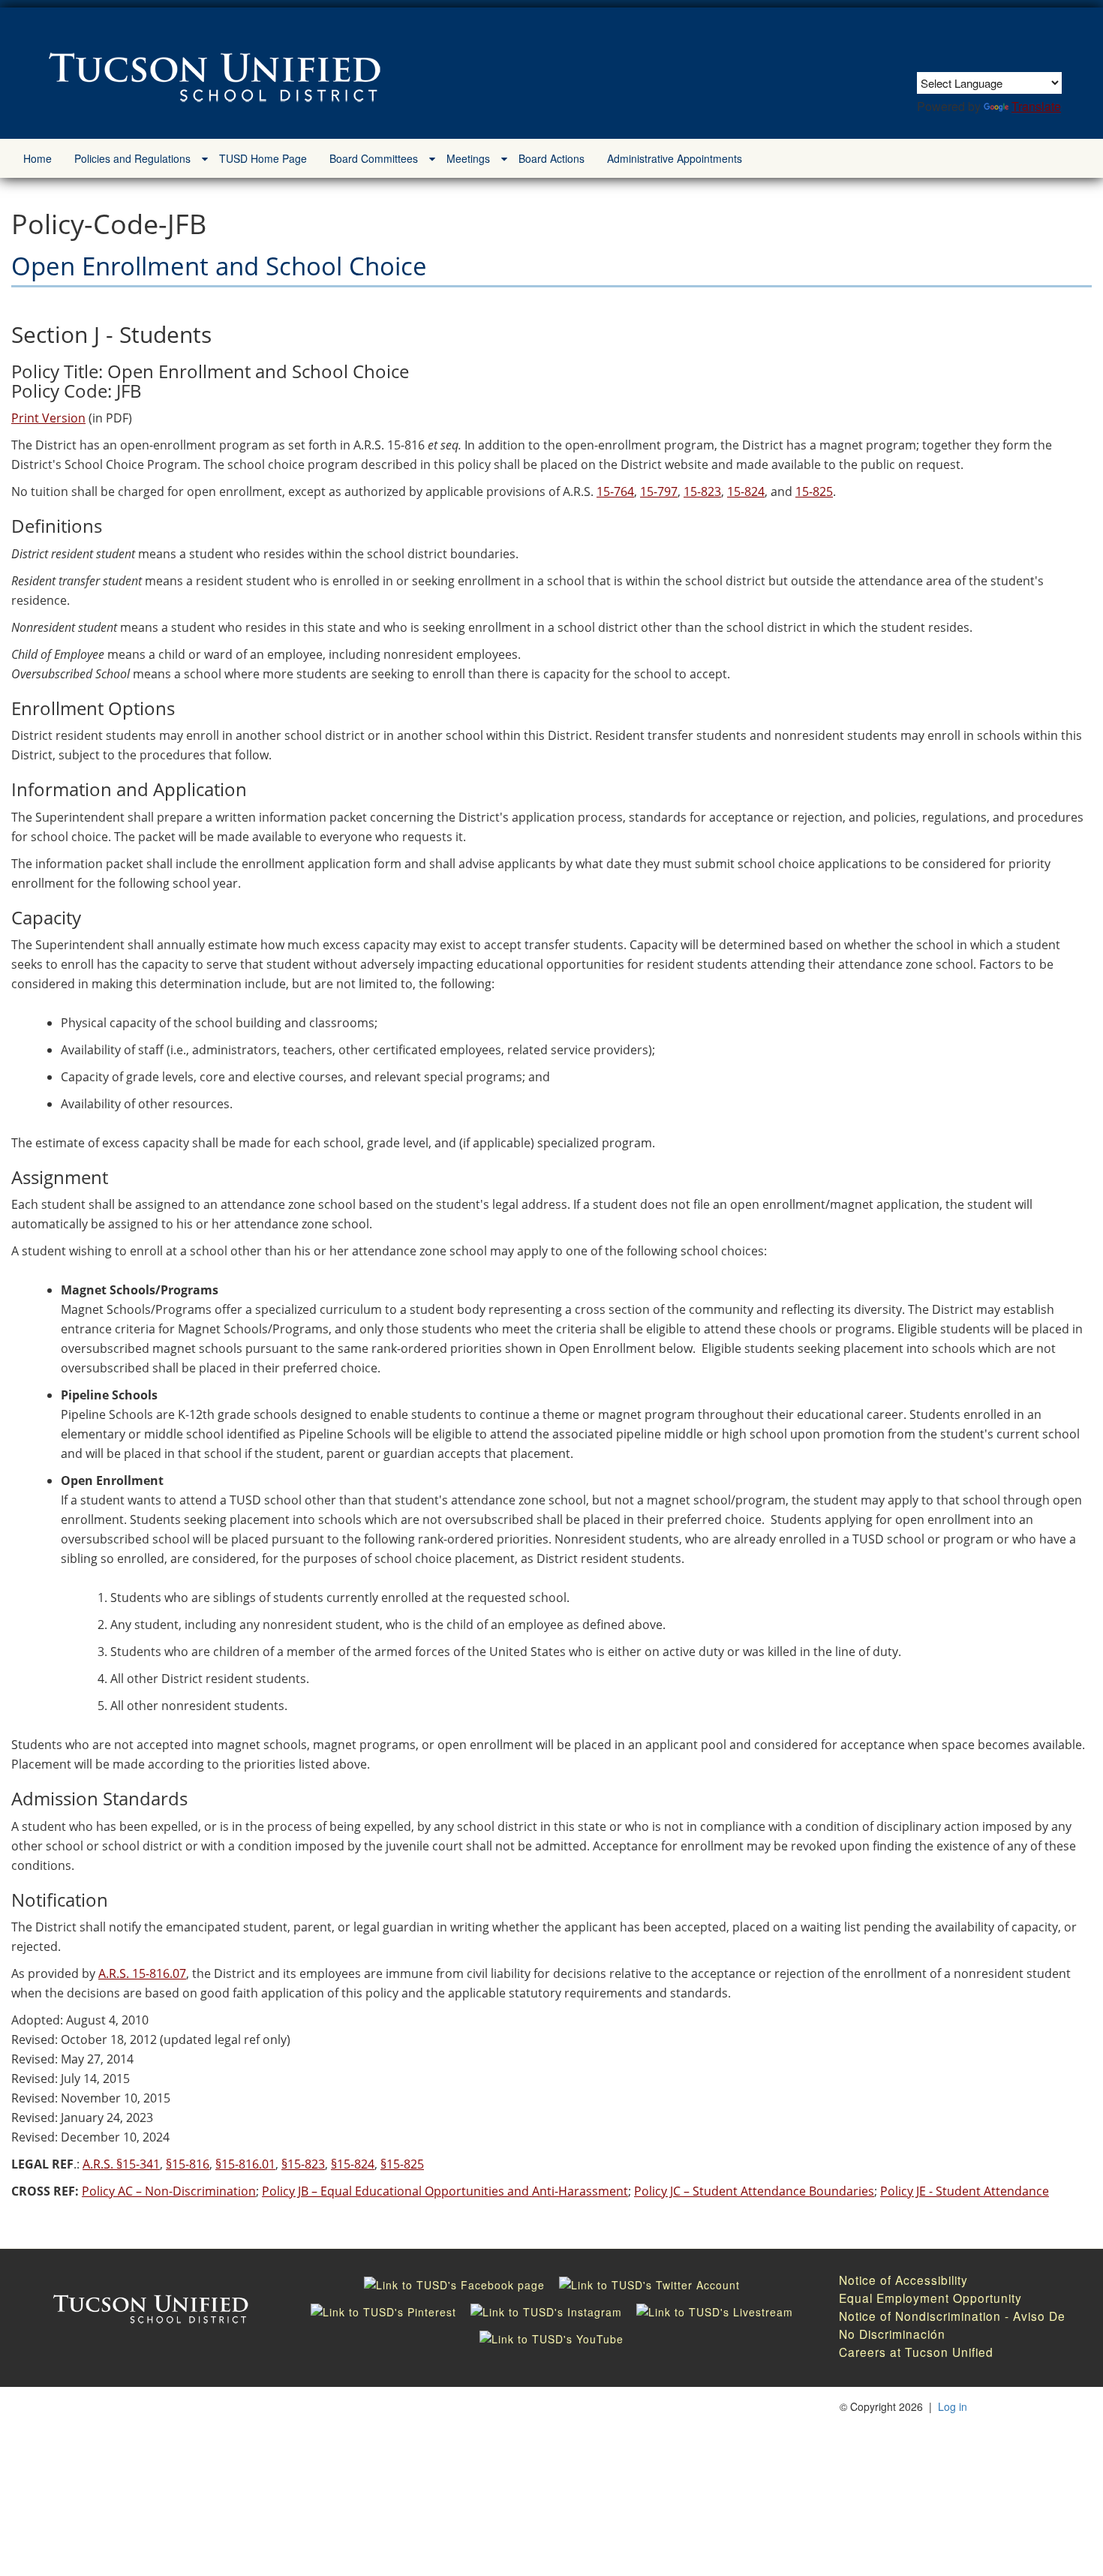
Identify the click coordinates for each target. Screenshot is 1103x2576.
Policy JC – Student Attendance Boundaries (754, 2191)
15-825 (814, 491)
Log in (953, 2406)
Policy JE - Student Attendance (965, 2191)
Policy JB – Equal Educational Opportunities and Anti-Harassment (445, 2191)
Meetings (468, 158)
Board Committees (374, 158)
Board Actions (551, 158)
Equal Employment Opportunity (930, 2298)
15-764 (615, 491)
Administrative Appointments (675, 158)
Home (38, 158)
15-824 (746, 491)
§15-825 (402, 2164)
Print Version (48, 418)
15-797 (659, 491)
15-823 (702, 491)
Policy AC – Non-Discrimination (169, 2191)
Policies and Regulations (132, 158)
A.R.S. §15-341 (121, 2164)
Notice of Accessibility (903, 2280)
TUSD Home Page (263, 158)
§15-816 (188, 2164)
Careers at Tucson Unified (916, 2352)
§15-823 (303, 2164)
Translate (1036, 106)
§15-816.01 (245, 2164)
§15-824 (353, 2164)
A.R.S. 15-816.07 (142, 1973)
